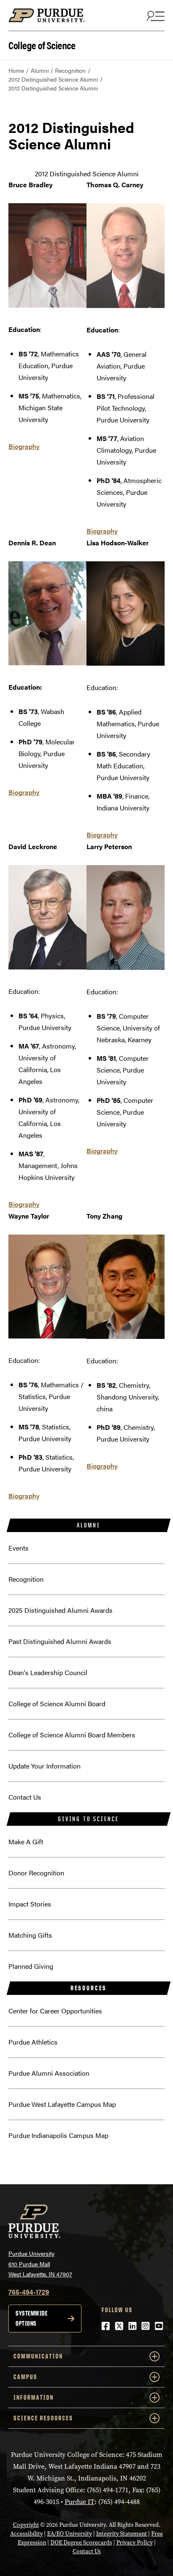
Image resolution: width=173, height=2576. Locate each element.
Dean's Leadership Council (48, 1672)
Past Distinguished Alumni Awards (60, 1641)
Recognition (70, 70)
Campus (25, 2377)
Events (18, 1548)
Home (16, 70)
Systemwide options (31, 2318)
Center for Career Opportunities (55, 2011)
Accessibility (26, 2534)
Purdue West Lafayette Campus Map (62, 2104)
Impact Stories (30, 1904)
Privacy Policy (135, 2543)
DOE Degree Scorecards (81, 2543)
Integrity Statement (122, 2534)
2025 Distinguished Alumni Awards (60, 1610)
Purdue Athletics (33, 2042)
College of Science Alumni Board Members (72, 1735)
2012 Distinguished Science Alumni (53, 79)
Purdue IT (80, 2502)
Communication (38, 2356)
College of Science (42, 44)
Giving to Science (89, 1819)
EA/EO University (69, 2534)
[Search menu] (155, 16)
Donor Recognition (36, 1873)
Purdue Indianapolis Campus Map (58, 2135)
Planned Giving (31, 1966)
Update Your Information (45, 1766)
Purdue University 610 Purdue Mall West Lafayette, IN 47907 (40, 2264)
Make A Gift (26, 1842)
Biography (24, 446)
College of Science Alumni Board (57, 1704)
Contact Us (25, 1797)
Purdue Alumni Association (49, 2073)
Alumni (40, 70)
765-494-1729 (29, 2292)
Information (34, 2397)
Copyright (26, 2525)
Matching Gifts (30, 1935)
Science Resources (43, 2418)
